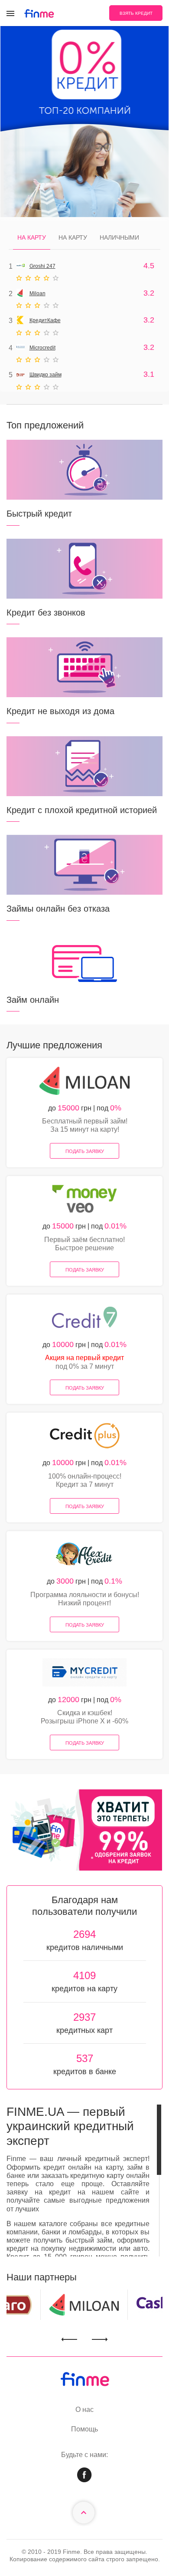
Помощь (84, 2429)
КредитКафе (45, 320)
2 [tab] (92, 1858)
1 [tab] (77, 1858)
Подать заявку (85, 1151)
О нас (84, 2410)
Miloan (37, 293)
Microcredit (42, 348)
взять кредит (136, 13)
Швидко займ (45, 375)
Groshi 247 (42, 266)
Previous (69, 2340)
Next (100, 2340)
